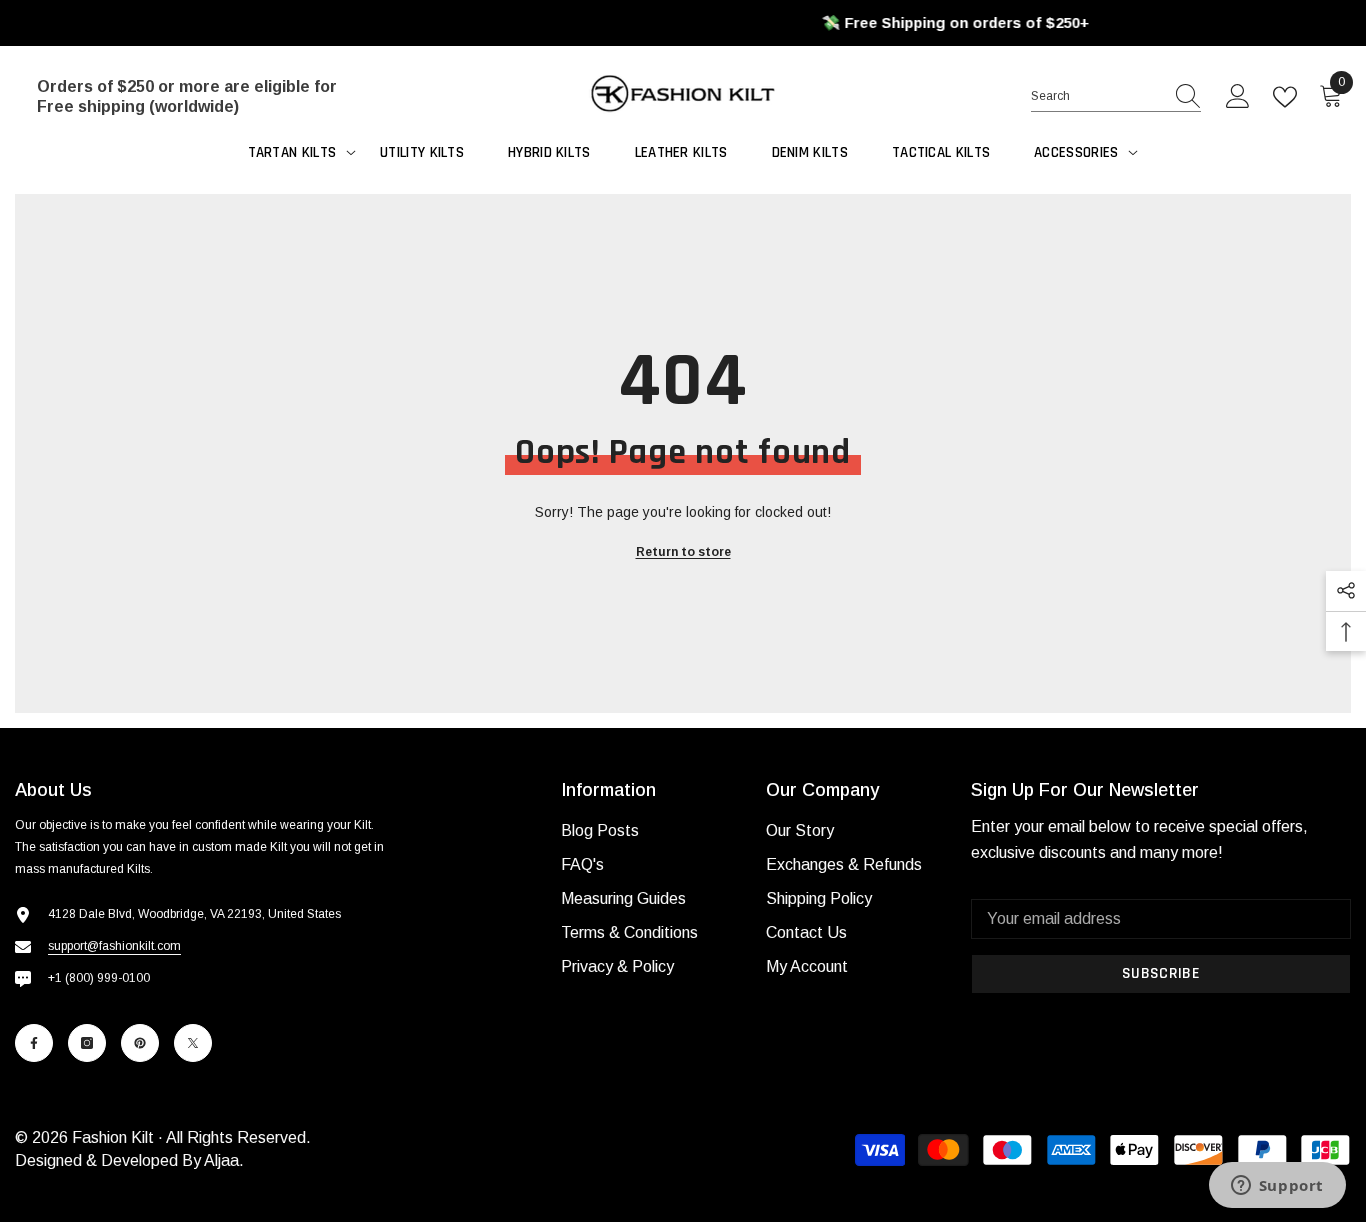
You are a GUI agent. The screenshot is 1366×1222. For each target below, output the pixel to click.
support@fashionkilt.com (114, 946)
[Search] (1116, 96)
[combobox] (1097, 96)
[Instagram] (87, 1043)
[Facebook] (34, 1043)
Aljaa (221, 1160)
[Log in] (1238, 97)
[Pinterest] (140, 1043)
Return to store (683, 552)
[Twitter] (193, 1043)
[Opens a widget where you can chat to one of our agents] (1277, 1187)
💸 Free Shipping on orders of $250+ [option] (683, 22)
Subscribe (1161, 973)
